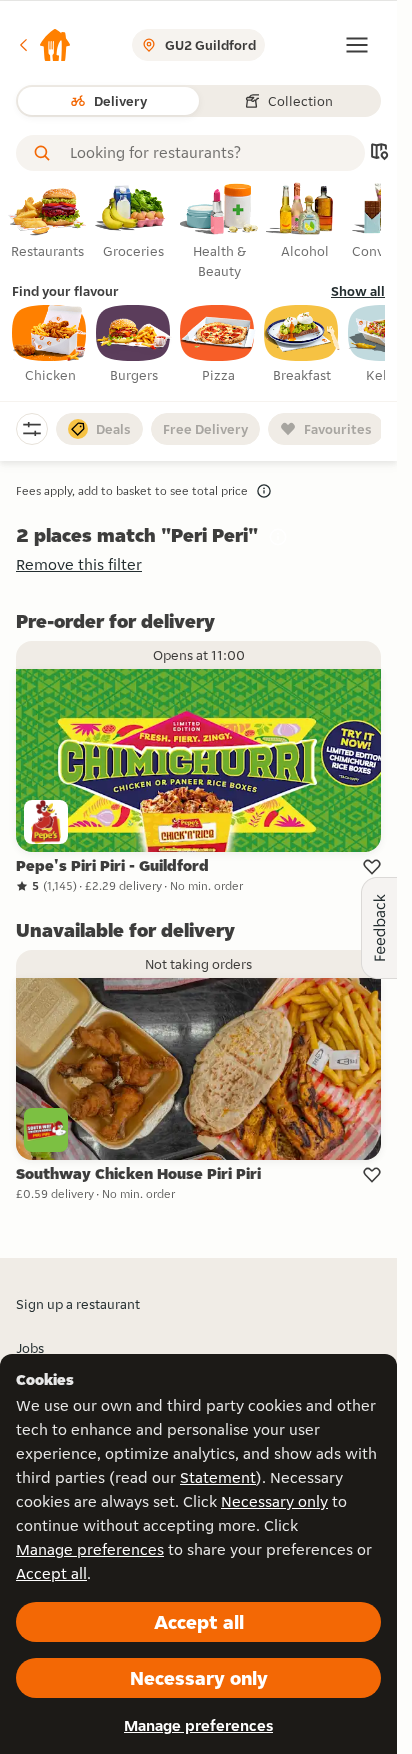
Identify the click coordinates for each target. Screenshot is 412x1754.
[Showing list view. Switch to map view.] (379, 153)
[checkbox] (50, 345)
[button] (44, 45)
